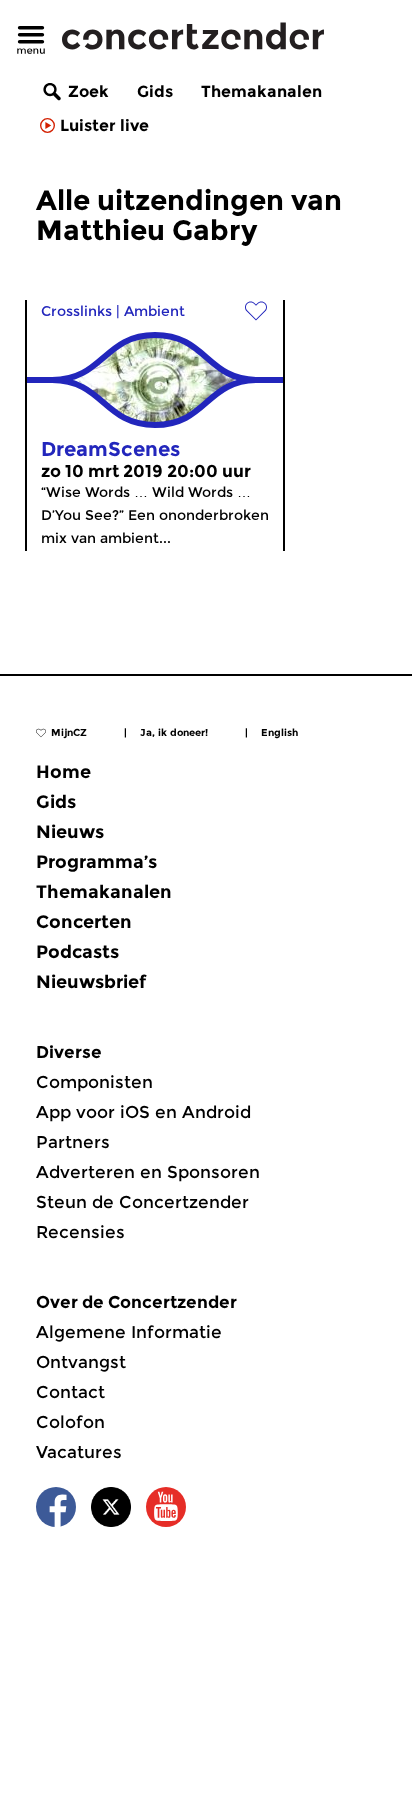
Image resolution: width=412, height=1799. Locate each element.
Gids (155, 91)
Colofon (70, 1422)
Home (63, 772)
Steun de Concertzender (142, 1202)
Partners (73, 1142)
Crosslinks (76, 311)
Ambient (154, 311)
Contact (70, 1392)
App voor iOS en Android (143, 1112)
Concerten (84, 922)
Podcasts (77, 952)
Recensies (80, 1232)
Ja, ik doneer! (174, 732)
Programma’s (96, 862)
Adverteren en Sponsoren (148, 1172)
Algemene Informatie (129, 1332)
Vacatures (79, 1452)
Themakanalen (261, 91)
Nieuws (70, 832)
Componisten (94, 1082)
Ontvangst (81, 1362)
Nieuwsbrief (91, 982)
